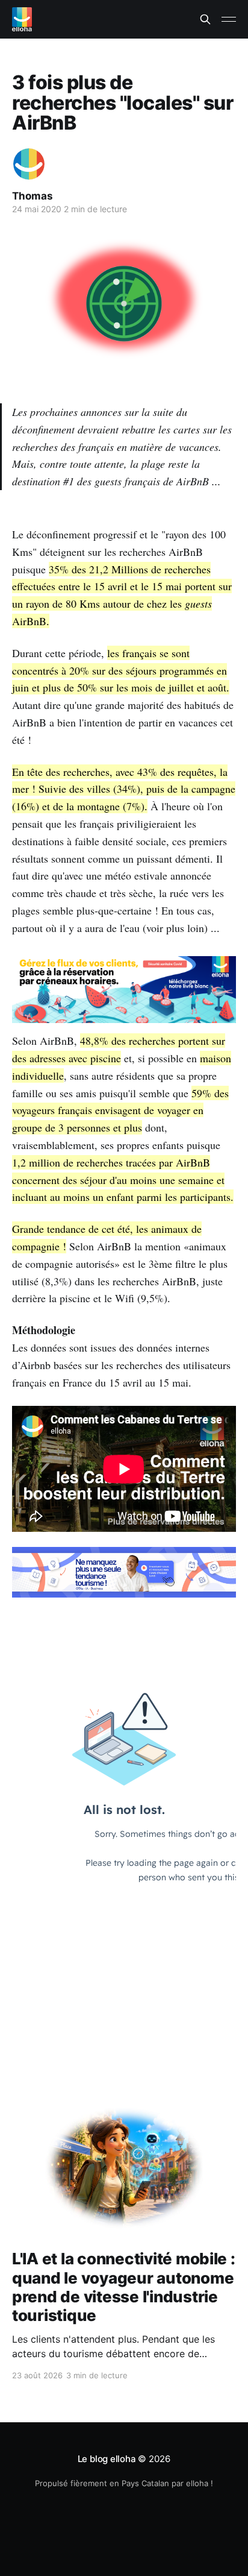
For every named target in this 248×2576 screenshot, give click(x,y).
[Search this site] (205, 19)
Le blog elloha (108, 2459)
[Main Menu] (229, 19)
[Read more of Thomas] (29, 164)
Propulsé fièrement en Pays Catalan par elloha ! (124, 2483)
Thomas (33, 196)
